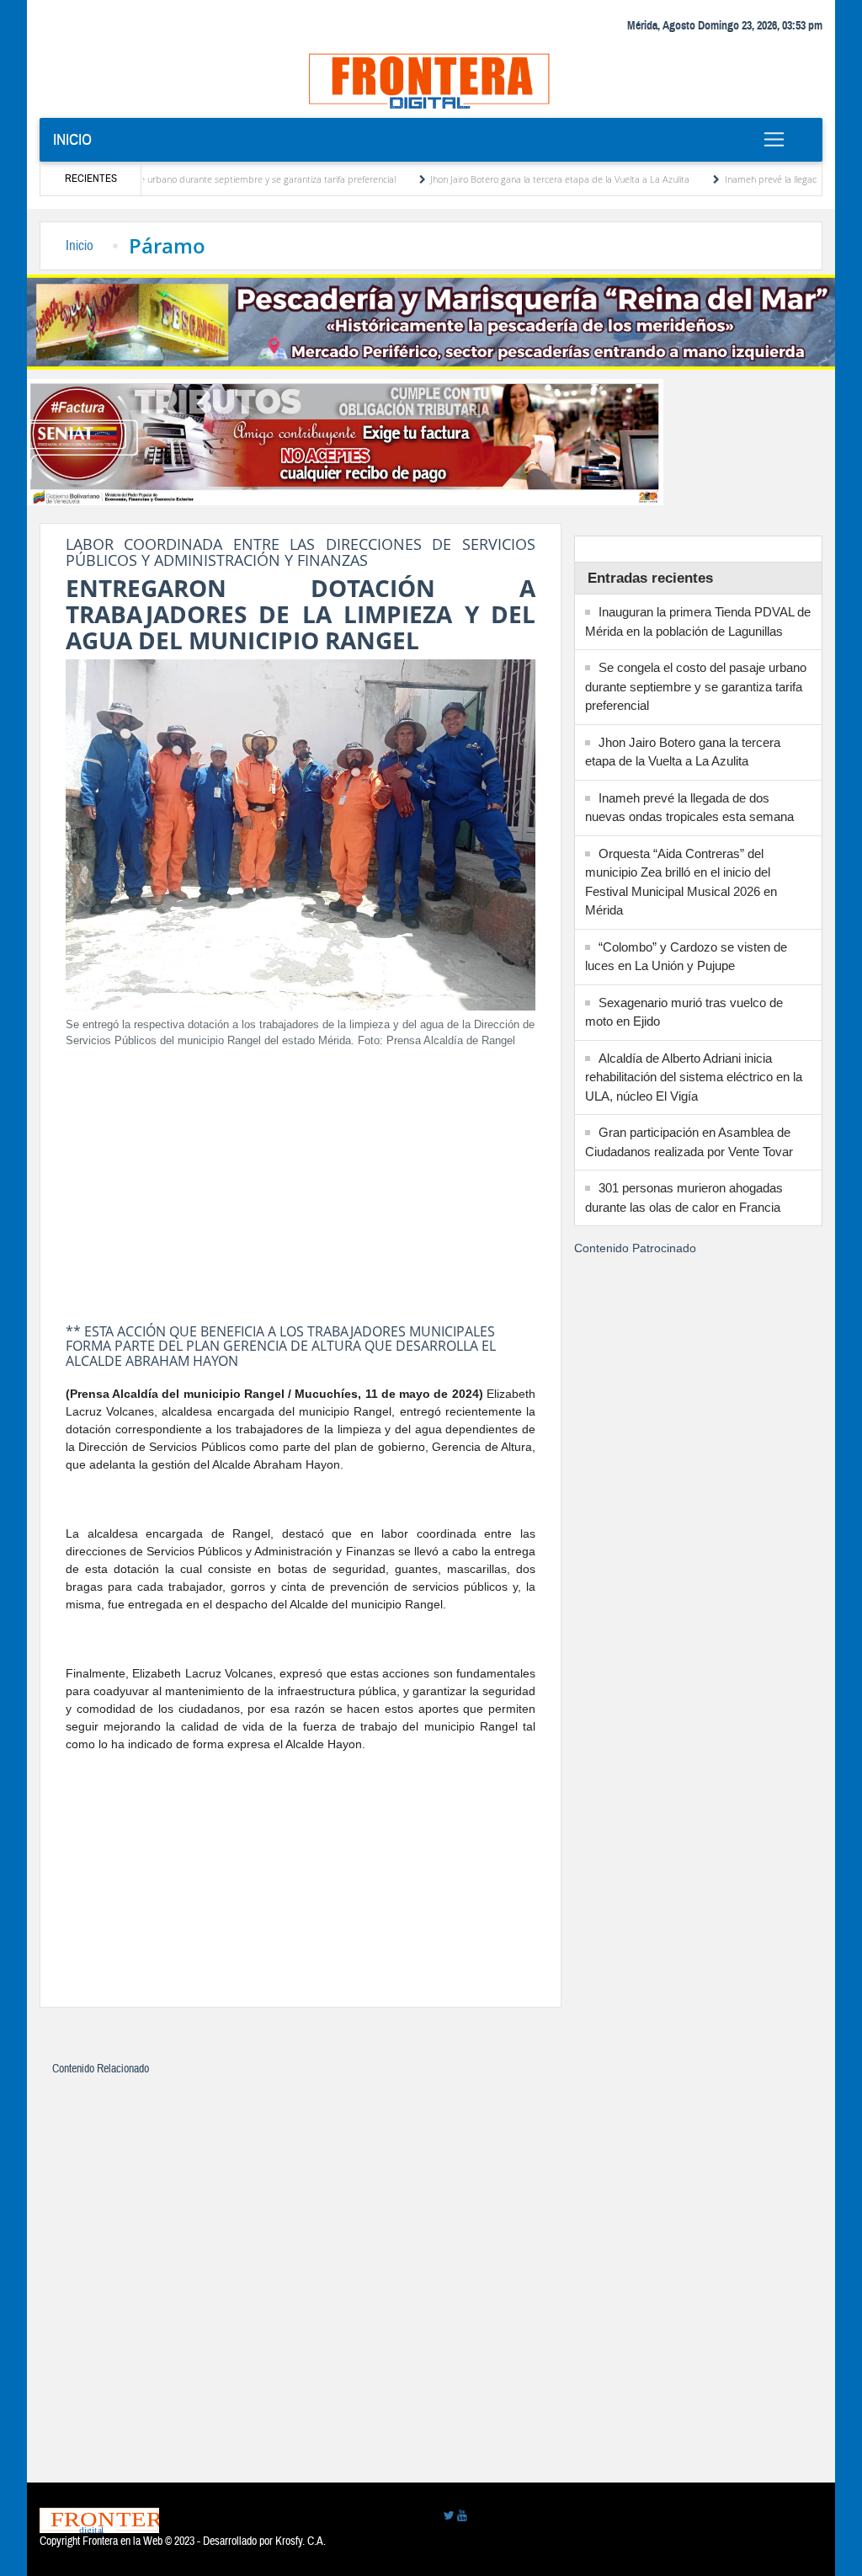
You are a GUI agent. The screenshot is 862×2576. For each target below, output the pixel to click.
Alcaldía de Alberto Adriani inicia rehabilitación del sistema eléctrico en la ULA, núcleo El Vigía (694, 1077)
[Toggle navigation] (774, 139)
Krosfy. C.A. (301, 2541)
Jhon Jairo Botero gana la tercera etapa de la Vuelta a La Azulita (506, 179)
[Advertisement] (301, 1181)
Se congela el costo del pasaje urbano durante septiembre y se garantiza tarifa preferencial (696, 686)
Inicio (72, 139)
